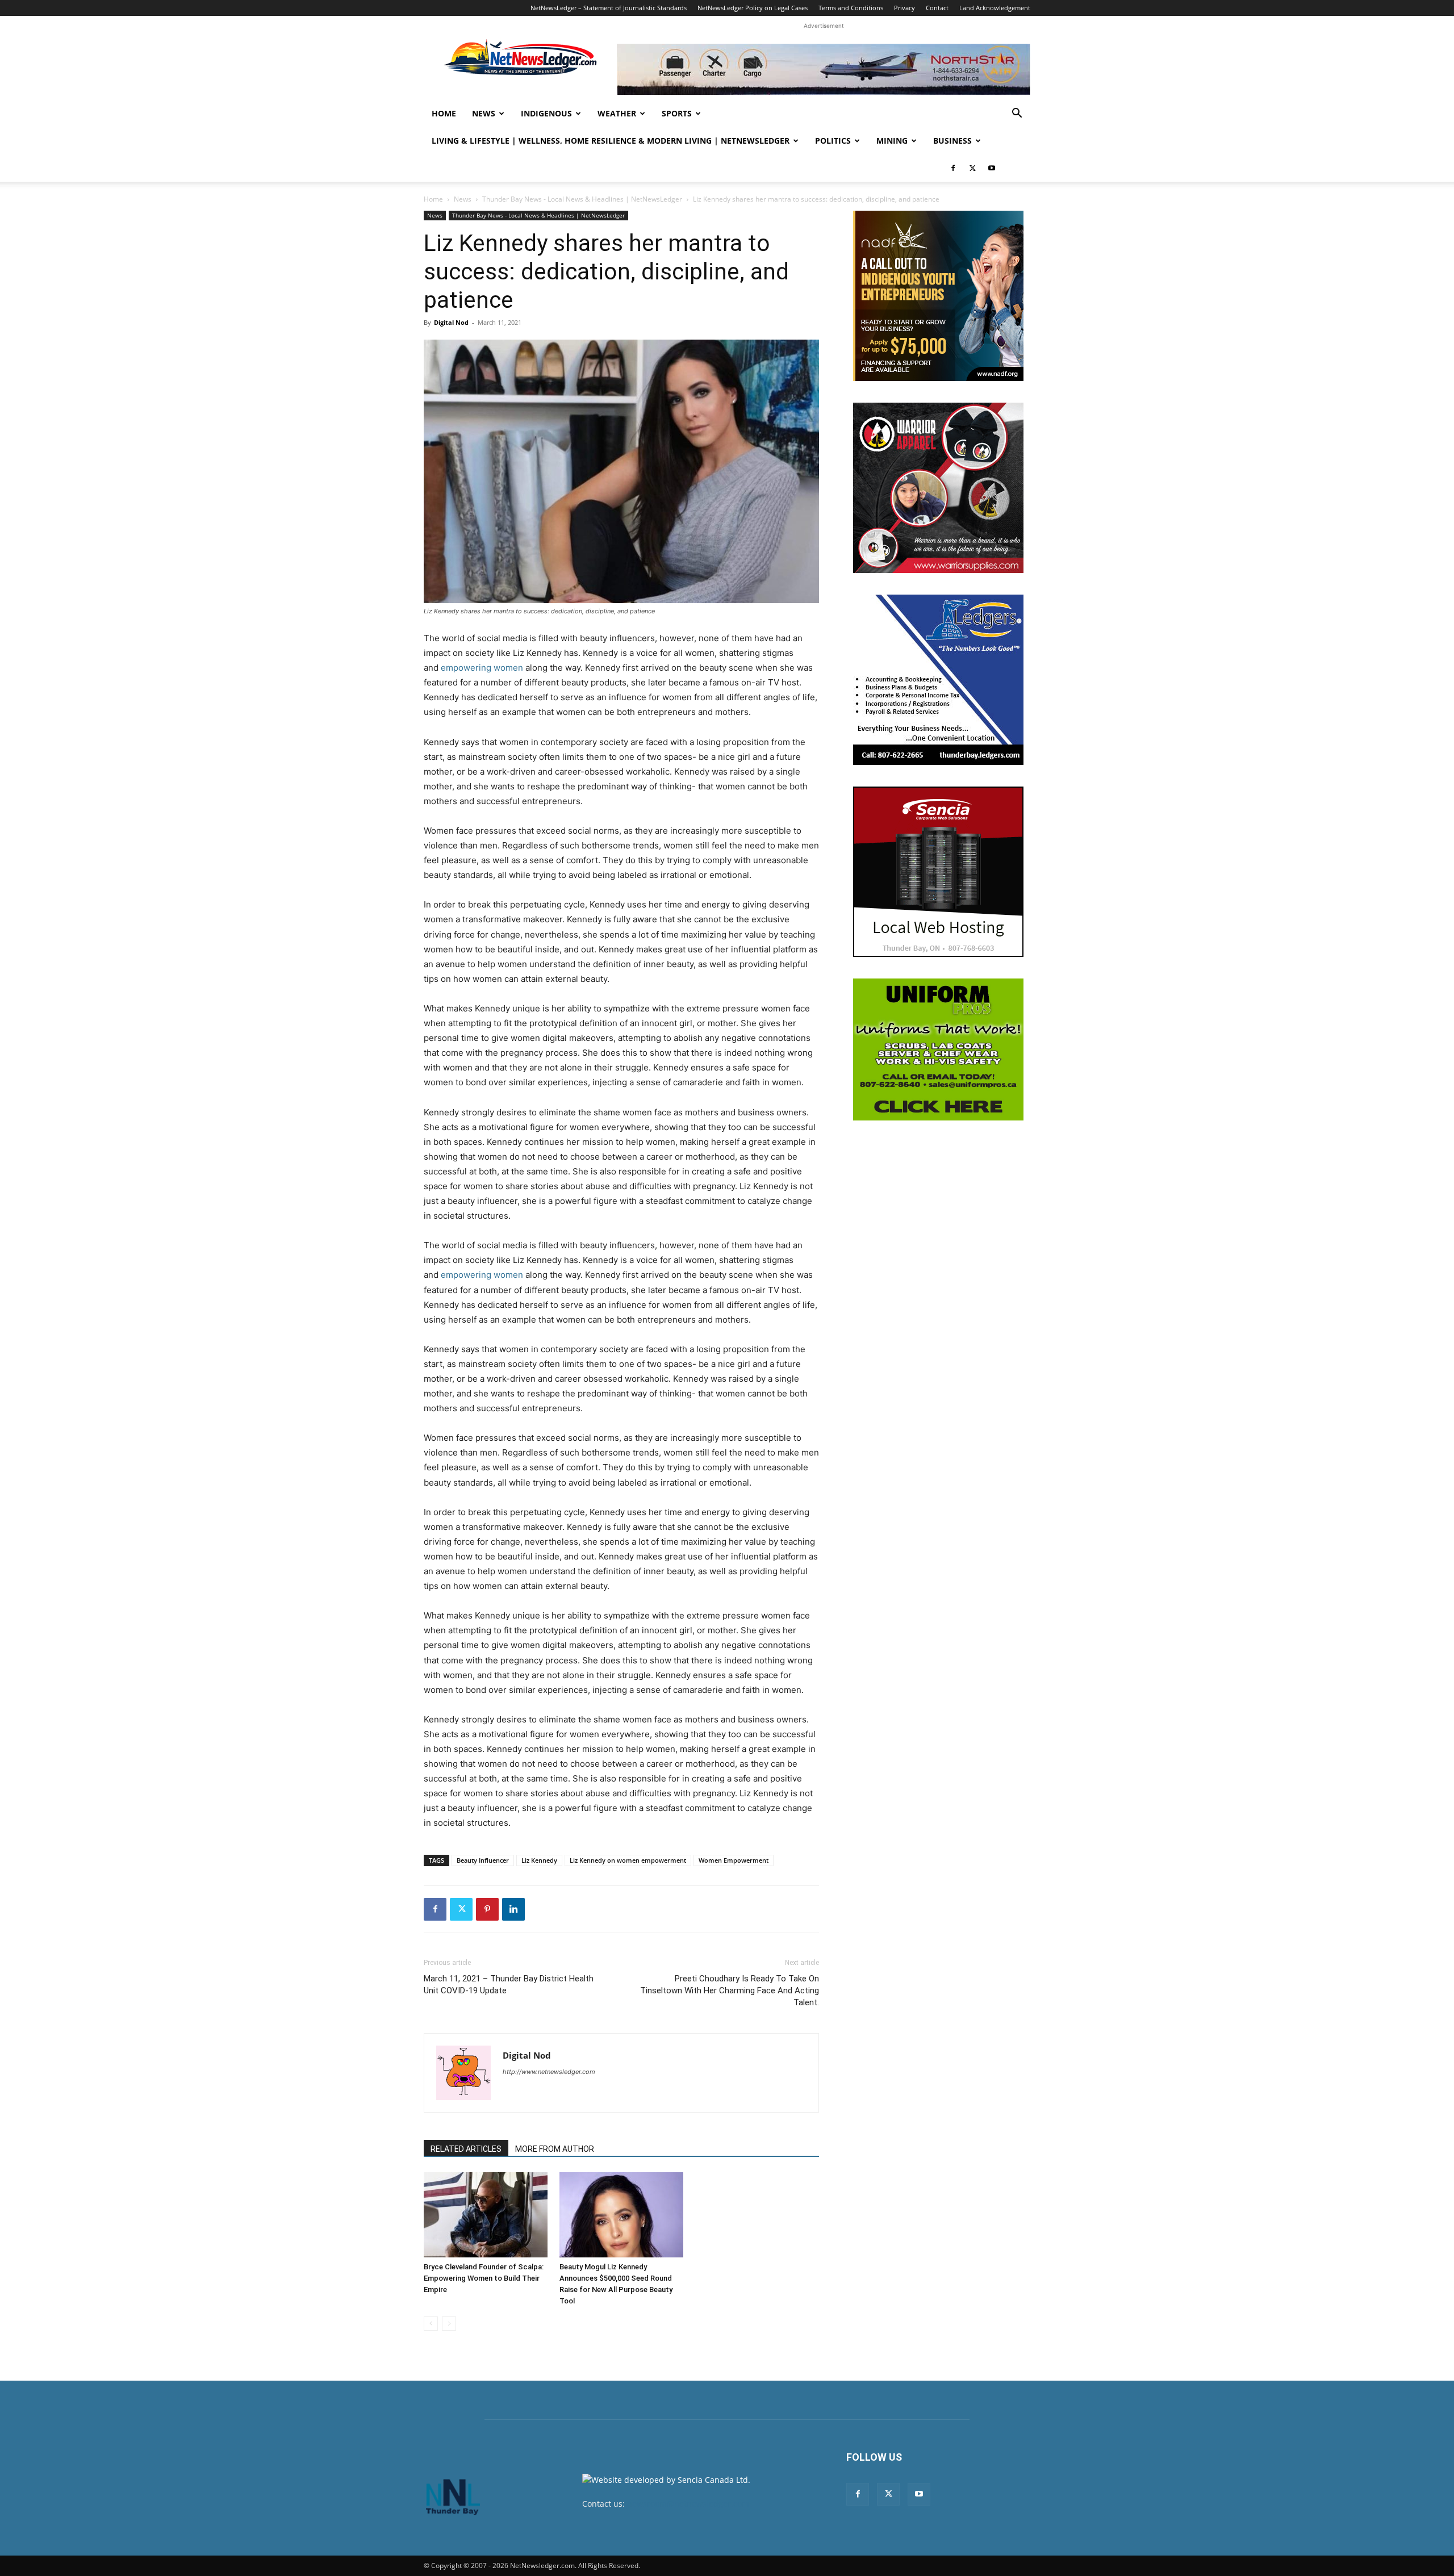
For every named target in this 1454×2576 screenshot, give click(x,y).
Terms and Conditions (851, 8)
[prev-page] (431, 2324)
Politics (833, 141)
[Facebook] (953, 168)
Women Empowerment (734, 1860)
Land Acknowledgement (995, 8)
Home (444, 113)
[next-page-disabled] (449, 2324)
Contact (937, 8)
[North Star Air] (824, 69)
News (484, 113)
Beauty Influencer (483, 1860)
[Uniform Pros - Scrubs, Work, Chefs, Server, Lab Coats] (938, 1049)
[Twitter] (972, 168)
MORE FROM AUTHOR (555, 2149)
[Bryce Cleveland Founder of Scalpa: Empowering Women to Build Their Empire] (486, 2215)
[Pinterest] (487, 1909)
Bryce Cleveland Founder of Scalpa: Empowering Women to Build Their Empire (484, 2278)
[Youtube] (992, 168)
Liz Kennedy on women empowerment (628, 1860)
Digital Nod (451, 322)
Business (952, 141)
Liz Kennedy (539, 1860)
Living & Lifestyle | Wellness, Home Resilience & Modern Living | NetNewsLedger (611, 141)
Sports (677, 113)
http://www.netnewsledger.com (549, 2072)
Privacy (904, 8)
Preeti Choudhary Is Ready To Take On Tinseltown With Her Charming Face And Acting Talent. (730, 1990)
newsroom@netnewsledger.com (688, 2504)
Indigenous (546, 113)
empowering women (482, 668)
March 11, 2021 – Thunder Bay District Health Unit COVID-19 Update (509, 1985)
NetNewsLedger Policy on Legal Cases (753, 8)
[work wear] (938, 488)
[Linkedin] (513, 1909)
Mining (892, 141)
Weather (617, 113)
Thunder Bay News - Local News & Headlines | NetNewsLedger (582, 199)
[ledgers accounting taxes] (938, 680)
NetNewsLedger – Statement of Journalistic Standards (609, 8)
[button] (1017, 114)
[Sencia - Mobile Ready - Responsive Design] (938, 872)
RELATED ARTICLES (466, 2149)
